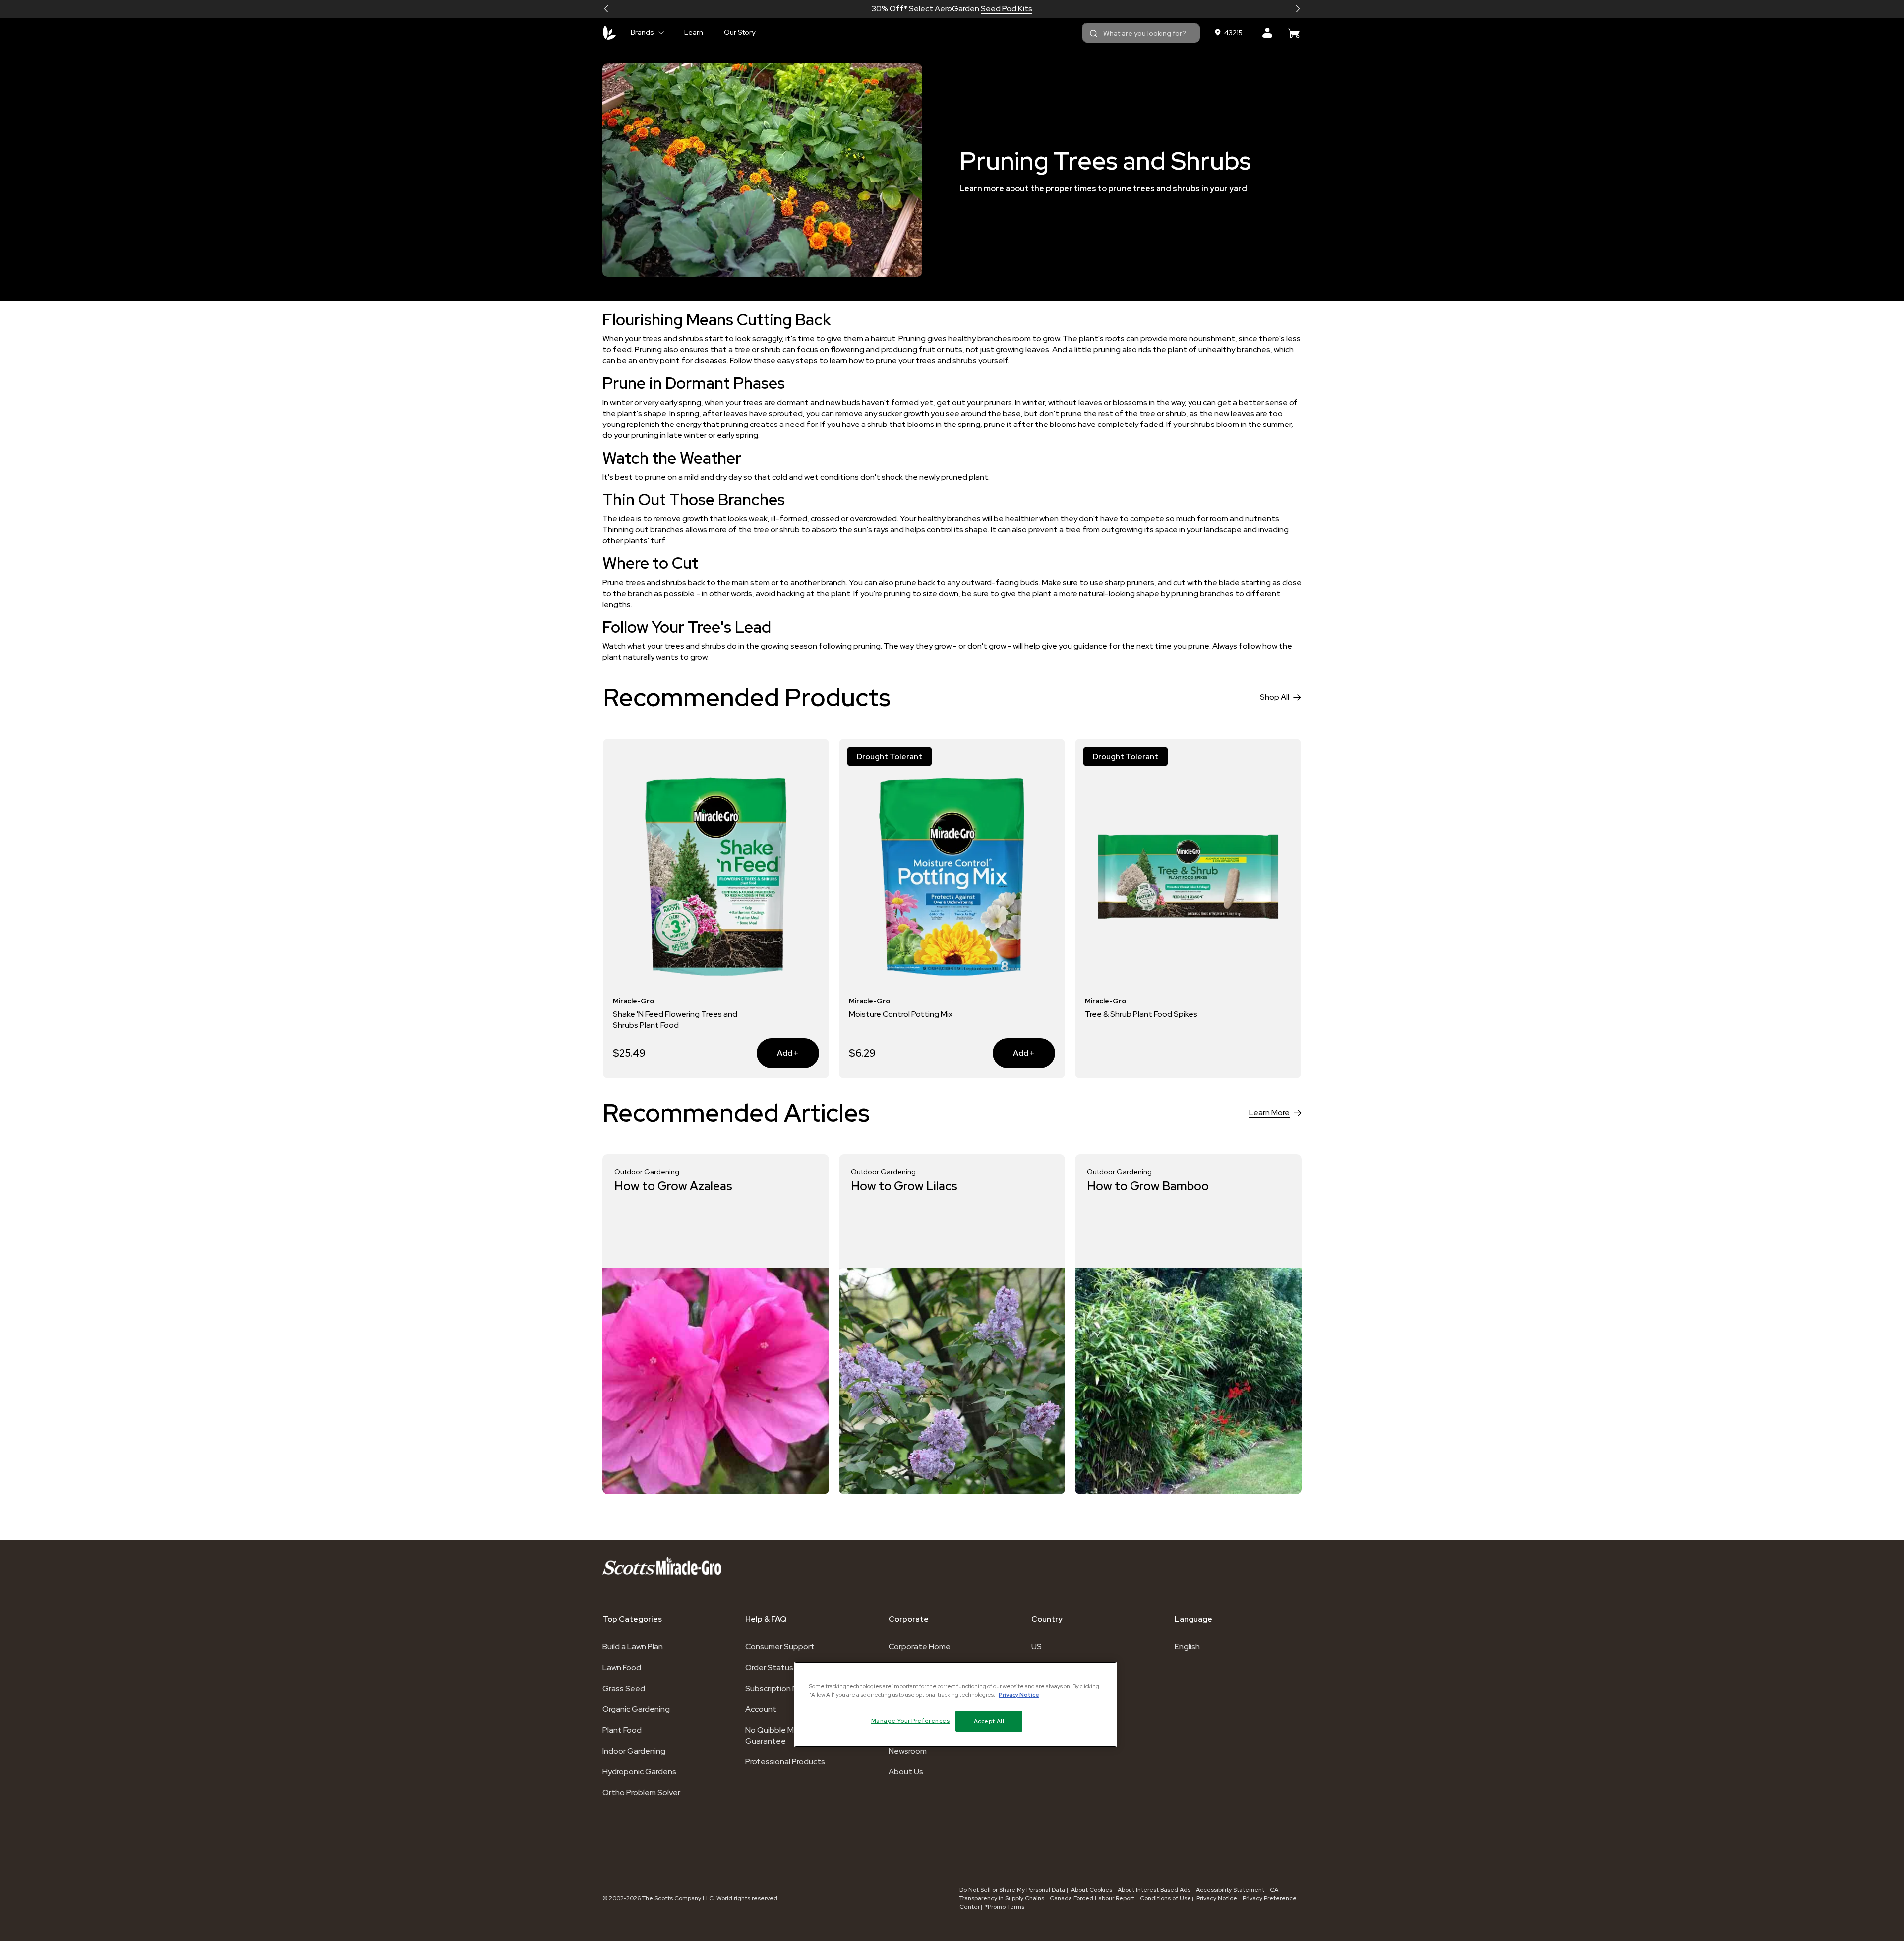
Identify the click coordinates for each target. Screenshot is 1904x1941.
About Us (906, 1772)
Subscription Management (794, 1688)
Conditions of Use (1165, 1898)
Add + (778, 1053)
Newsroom (908, 1751)
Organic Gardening (636, 1709)
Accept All (989, 1721)
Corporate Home (920, 1647)
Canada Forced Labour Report (1092, 1898)
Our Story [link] (740, 32)
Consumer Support (780, 1647)
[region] (955, 1704)
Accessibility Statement (1230, 1890)
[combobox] (1141, 33)
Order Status (769, 1668)
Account (761, 1709)
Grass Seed (624, 1688)
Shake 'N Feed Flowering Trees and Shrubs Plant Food (675, 1019)
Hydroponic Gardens (639, 1772)
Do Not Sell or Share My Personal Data (1013, 1890)
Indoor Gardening (634, 1751)
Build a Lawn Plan (633, 1647)
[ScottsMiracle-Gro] (609, 33)
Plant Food (622, 1730)
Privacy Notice (1217, 1898)
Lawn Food (622, 1668)
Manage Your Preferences (911, 1721)
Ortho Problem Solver (641, 1792)
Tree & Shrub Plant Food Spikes (1141, 1014)
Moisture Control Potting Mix (901, 1014)
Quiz (987, 9)
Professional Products (785, 1762)
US (1037, 1647)
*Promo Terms (1005, 1907)
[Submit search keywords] (1094, 34)
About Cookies (1092, 1890)
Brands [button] (642, 32)
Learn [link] (694, 32)
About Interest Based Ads (1154, 1890)
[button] (606, 9)
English (1187, 1647)
